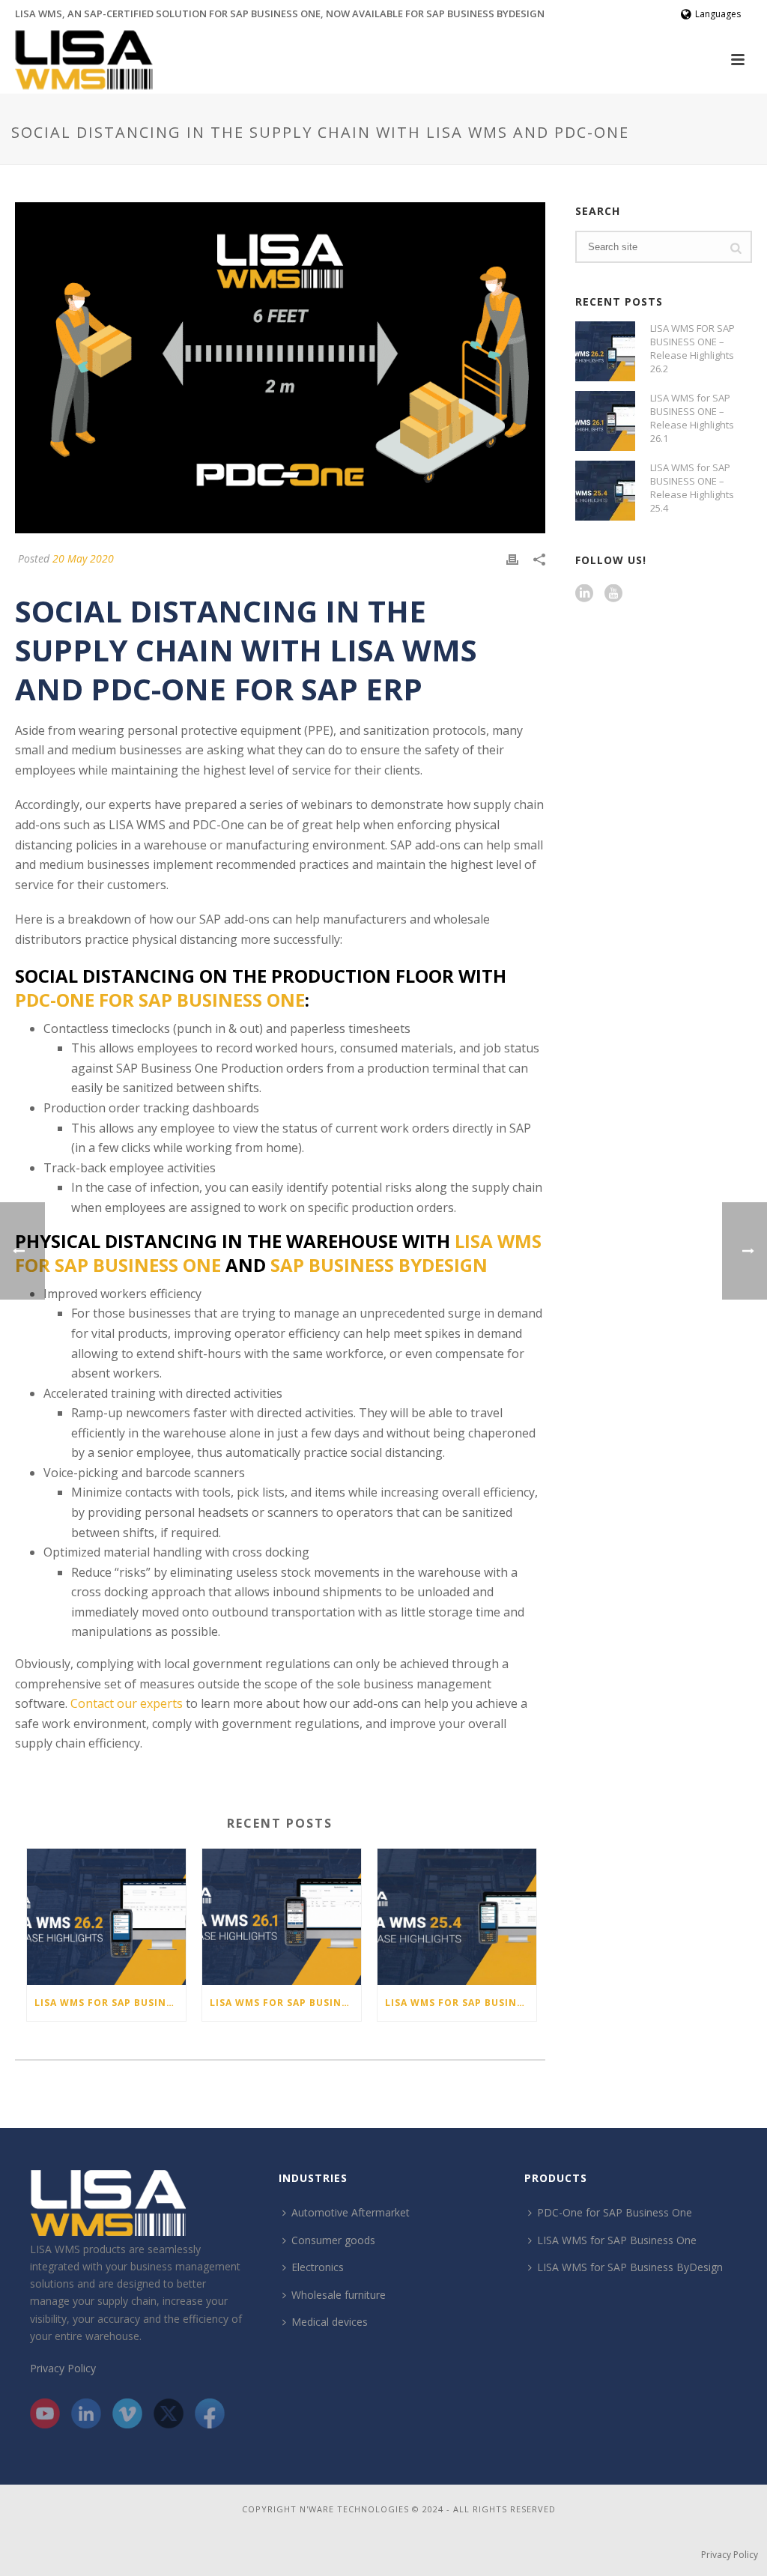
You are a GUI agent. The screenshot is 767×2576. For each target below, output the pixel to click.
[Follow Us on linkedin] (584, 594)
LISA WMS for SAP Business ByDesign (630, 2267)
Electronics (318, 2267)
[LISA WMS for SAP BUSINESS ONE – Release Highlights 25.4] (457, 1916)
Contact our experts (127, 1703)
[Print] (512, 558)
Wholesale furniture (339, 2295)
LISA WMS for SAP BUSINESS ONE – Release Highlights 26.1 (285, 2003)
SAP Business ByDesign (379, 1265)
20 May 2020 (83, 558)
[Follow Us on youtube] (613, 594)
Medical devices (330, 2322)
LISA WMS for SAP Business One (617, 2240)
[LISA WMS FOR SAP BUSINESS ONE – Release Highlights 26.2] (106, 1916)
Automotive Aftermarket (351, 2212)
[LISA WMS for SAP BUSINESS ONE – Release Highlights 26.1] (282, 1916)
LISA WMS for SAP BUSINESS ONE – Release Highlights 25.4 (461, 2003)
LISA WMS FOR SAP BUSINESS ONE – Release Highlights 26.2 (110, 2003)
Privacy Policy (63, 2368)
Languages (718, 14)
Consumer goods (333, 2240)
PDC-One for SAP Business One (160, 1000)
